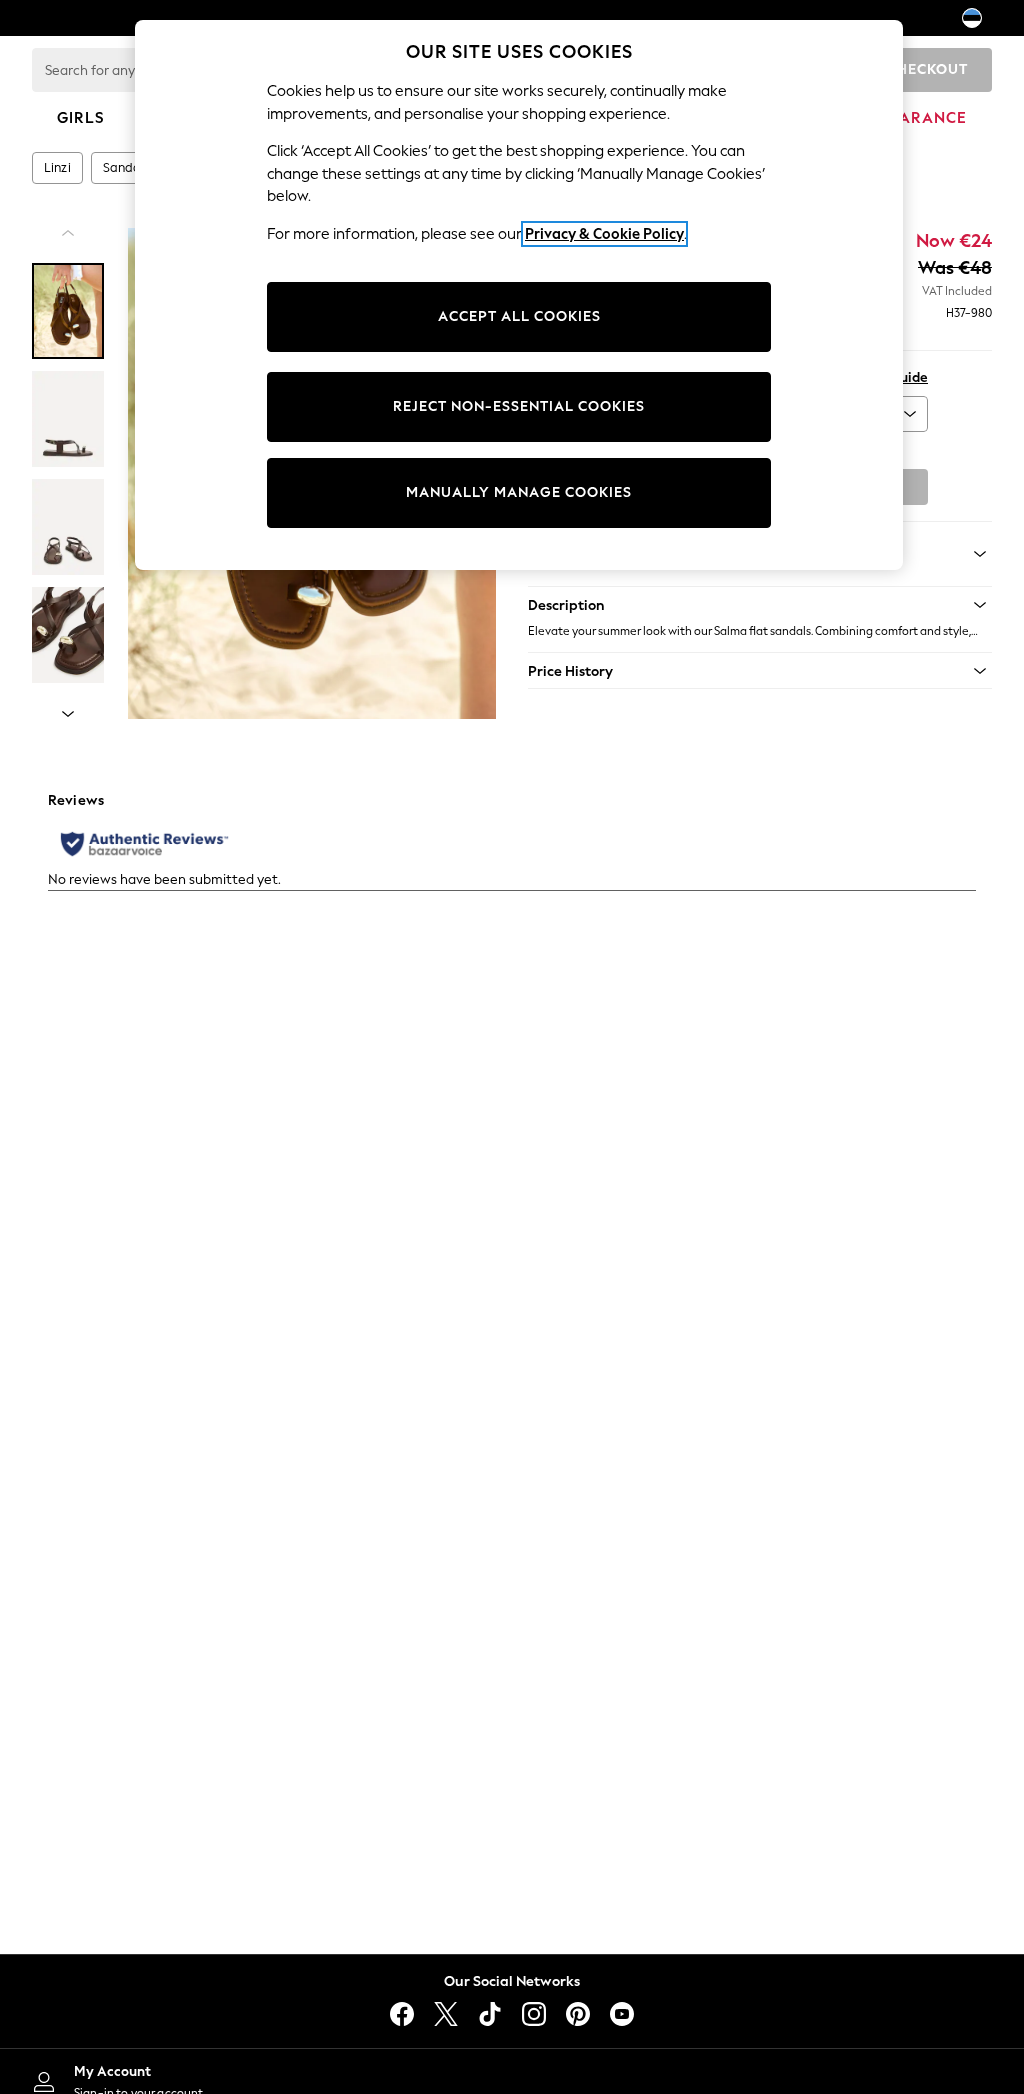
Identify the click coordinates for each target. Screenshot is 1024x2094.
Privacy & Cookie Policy (604, 234)
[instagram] (534, 2014)
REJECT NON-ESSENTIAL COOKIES (519, 406)
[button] (760, 605)
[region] (519, 295)
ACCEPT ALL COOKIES (519, 316)
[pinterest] (578, 2014)
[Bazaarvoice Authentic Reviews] (144, 844)
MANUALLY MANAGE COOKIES (519, 492)
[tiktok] (490, 2014)
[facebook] (402, 2014)
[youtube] (622, 2014)
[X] (446, 2014)
